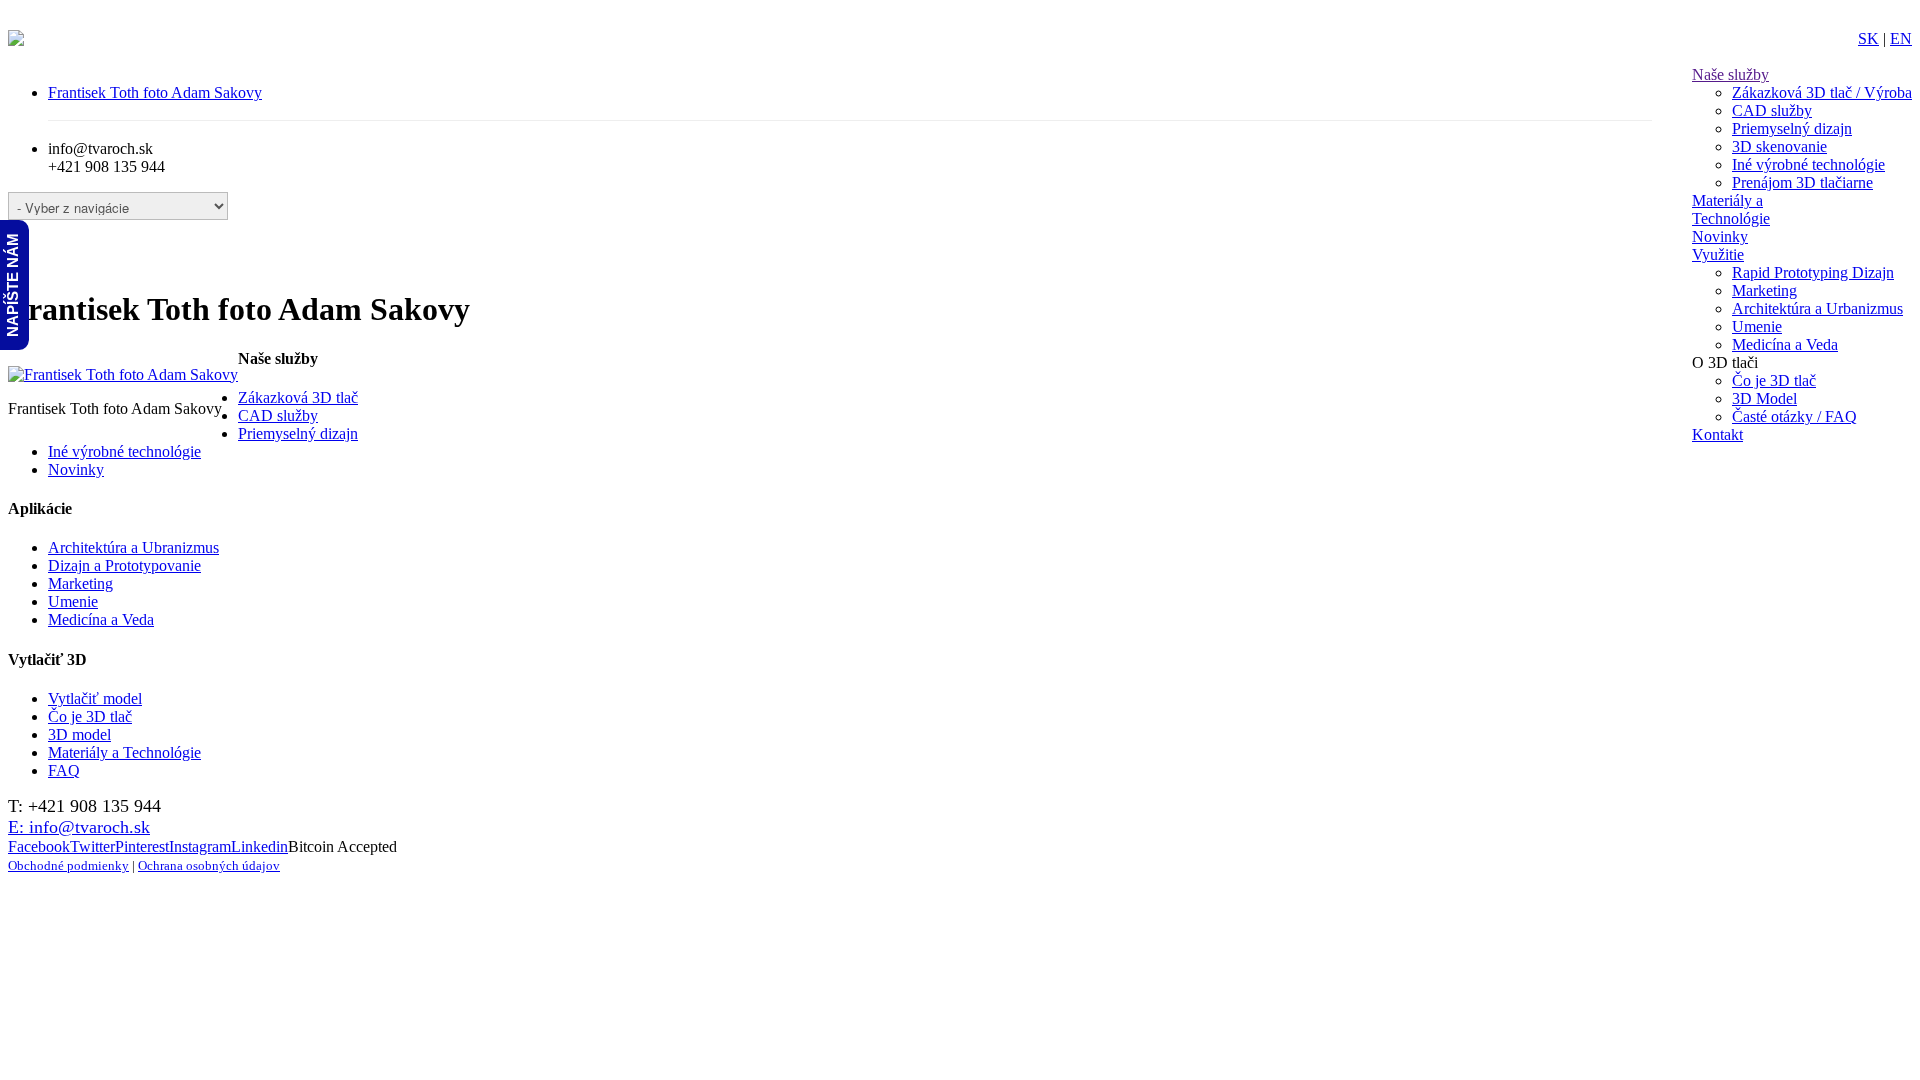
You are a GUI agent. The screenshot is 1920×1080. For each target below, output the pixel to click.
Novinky (1720, 236)
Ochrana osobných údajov (209, 866)
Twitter (92, 846)
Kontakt (1717, 434)
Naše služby (1730, 74)
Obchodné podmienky (68, 866)
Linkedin (259, 846)
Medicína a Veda (1785, 344)
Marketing (1764, 290)
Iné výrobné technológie (1808, 164)
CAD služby (1772, 110)
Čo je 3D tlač (1774, 380)
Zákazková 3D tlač (298, 397)
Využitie (1718, 254)
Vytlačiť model (95, 698)
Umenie (1757, 326)
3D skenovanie (1779, 146)
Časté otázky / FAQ (1794, 416)
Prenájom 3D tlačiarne (1802, 182)
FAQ (64, 770)
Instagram (200, 846)
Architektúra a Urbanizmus (1817, 308)
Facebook (39, 846)
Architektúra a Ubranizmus (133, 547)
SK (1868, 38)
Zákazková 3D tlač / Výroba (1822, 92)
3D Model (1764, 398)
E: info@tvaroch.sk (79, 827)
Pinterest (142, 846)
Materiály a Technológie (1731, 209)
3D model (79, 734)
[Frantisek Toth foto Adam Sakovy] (123, 374)
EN (1901, 38)
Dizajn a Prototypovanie (124, 565)
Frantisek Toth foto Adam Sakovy (155, 92)
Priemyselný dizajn (1792, 128)
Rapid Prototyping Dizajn (1813, 272)
